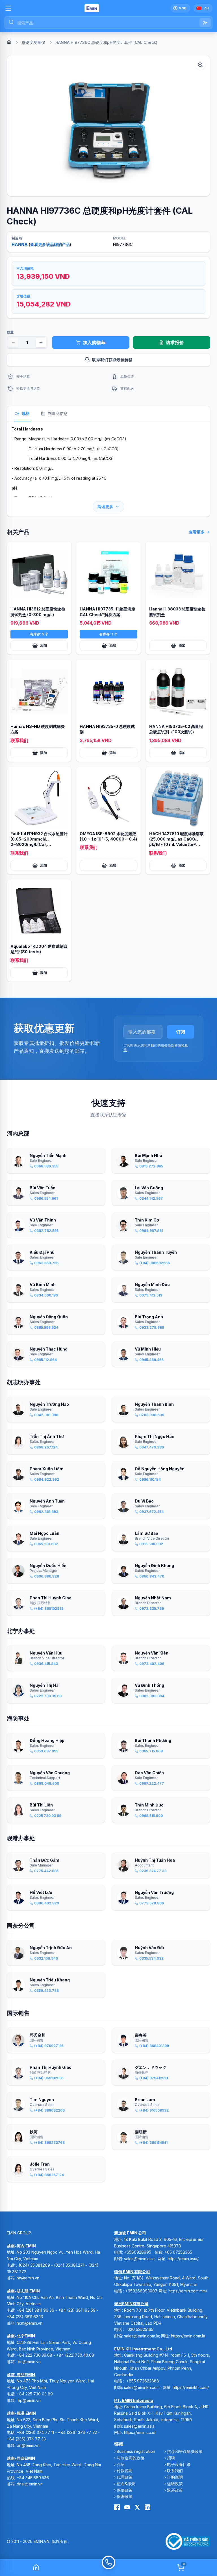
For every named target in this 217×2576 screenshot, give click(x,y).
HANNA (20, 244)
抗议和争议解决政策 (185, 2451)
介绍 (121, 2464)
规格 (26, 413)
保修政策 (125, 2490)
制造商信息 (58, 413)
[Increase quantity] (41, 342)
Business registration (136, 2451)
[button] (108, 126)
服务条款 (168, 1045)
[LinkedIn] (147, 2507)
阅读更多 (105, 506)
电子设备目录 (179, 2464)
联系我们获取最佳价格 (112, 360)
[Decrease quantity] (13, 342)
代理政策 (125, 2477)
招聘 (171, 2458)
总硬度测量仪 (33, 42)
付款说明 (125, 2471)
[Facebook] (117, 2507)
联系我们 (175, 2471)
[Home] (9, 42)
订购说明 (175, 2477)
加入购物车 (94, 342)
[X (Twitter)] (137, 2507)
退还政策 (175, 2490)
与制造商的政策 (131, 2458)
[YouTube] (127, 2507)
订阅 (181, 1032)
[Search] (205, 23)
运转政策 (175, 2484)
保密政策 (125, 2496)
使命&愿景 (126, 2484)
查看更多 (197, 532)
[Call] (108, 2568)
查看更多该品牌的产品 (50, 244)
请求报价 (175, 342)
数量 (10, 332)
